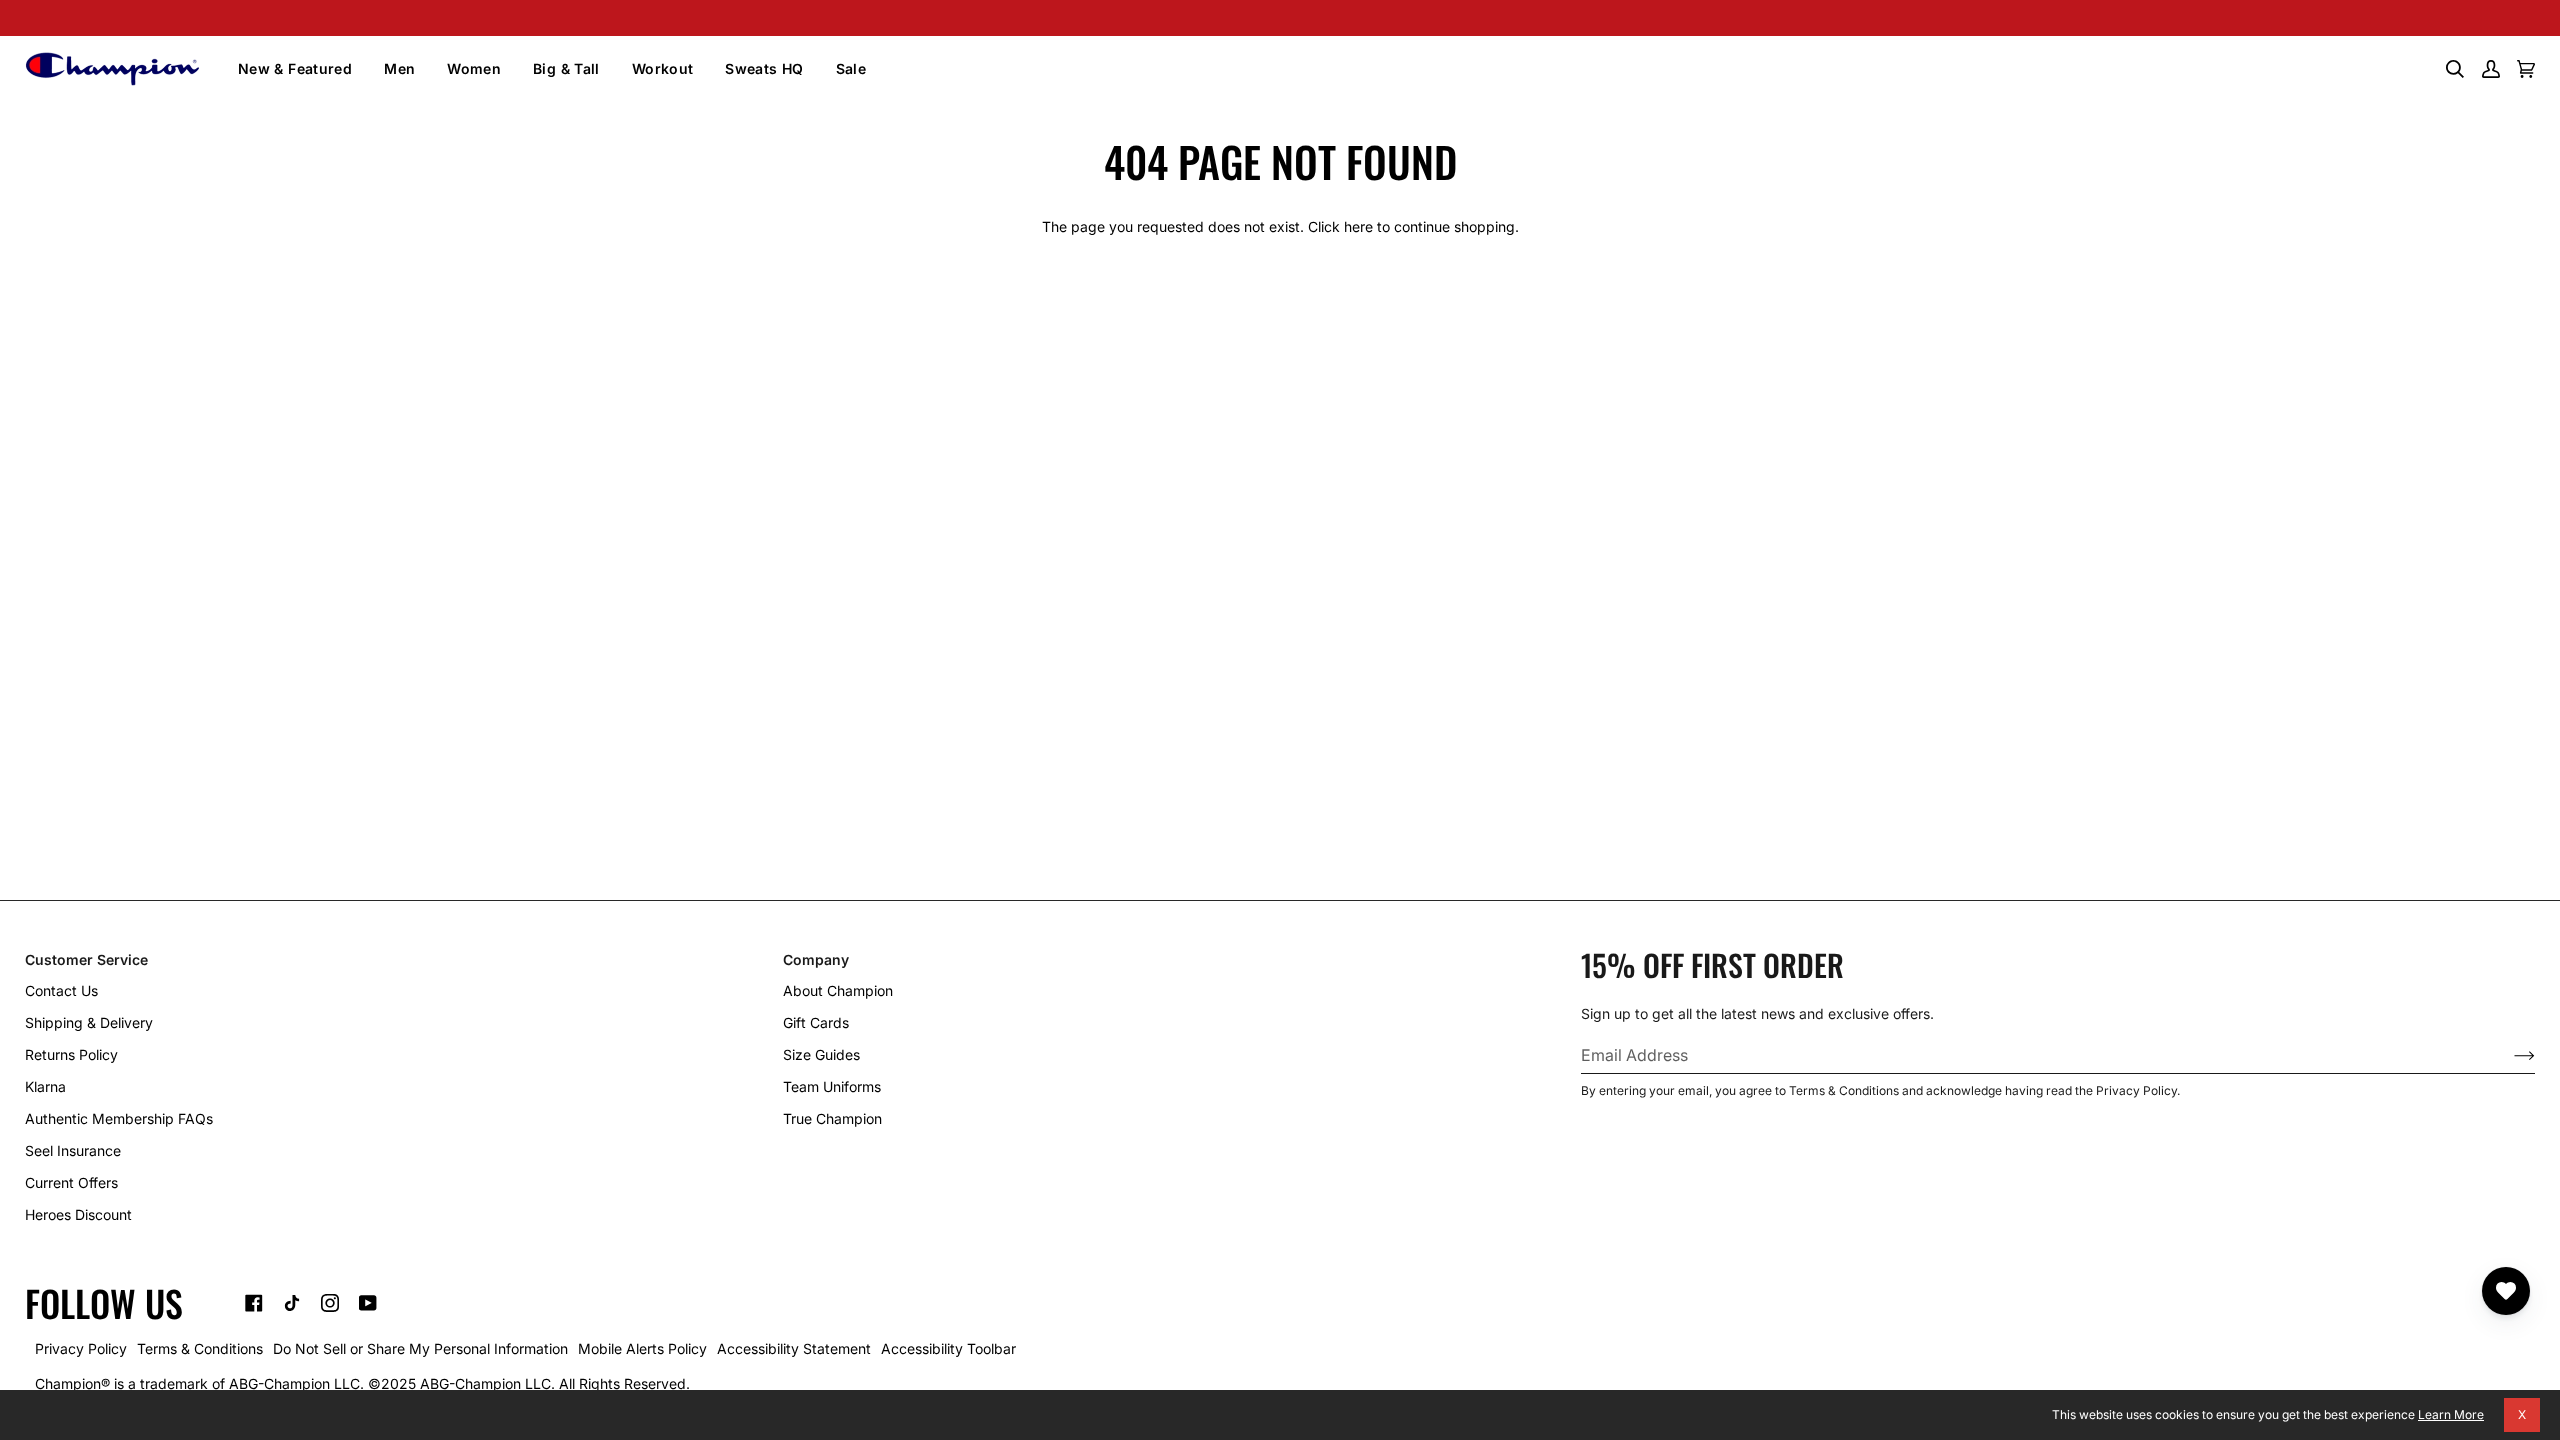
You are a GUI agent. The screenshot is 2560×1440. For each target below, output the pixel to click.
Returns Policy (71, 1054)
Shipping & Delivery (89, 1022)
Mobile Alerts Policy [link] (642, 1348)
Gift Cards (816, 1022)
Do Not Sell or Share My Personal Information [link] (420, 1348)
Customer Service (86, 959)
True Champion (832, 1118)
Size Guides (821, 1054)
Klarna (45, 1086)
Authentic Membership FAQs (119, 1118)
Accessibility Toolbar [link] (948, 1348)
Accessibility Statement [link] (794, 1348)
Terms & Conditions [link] (200, 1348)
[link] (254, 1303)
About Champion (838, 990)
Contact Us (61, 990)
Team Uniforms (832, 1086)
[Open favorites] (2506, 1291)
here (1358, 226)
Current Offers (71, 1182)
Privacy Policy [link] (81, 1348)
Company (816, 959)
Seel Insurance (73, 1150)
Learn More (2451, 1414)
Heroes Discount (78, 1214)
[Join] (2508, 1055)
